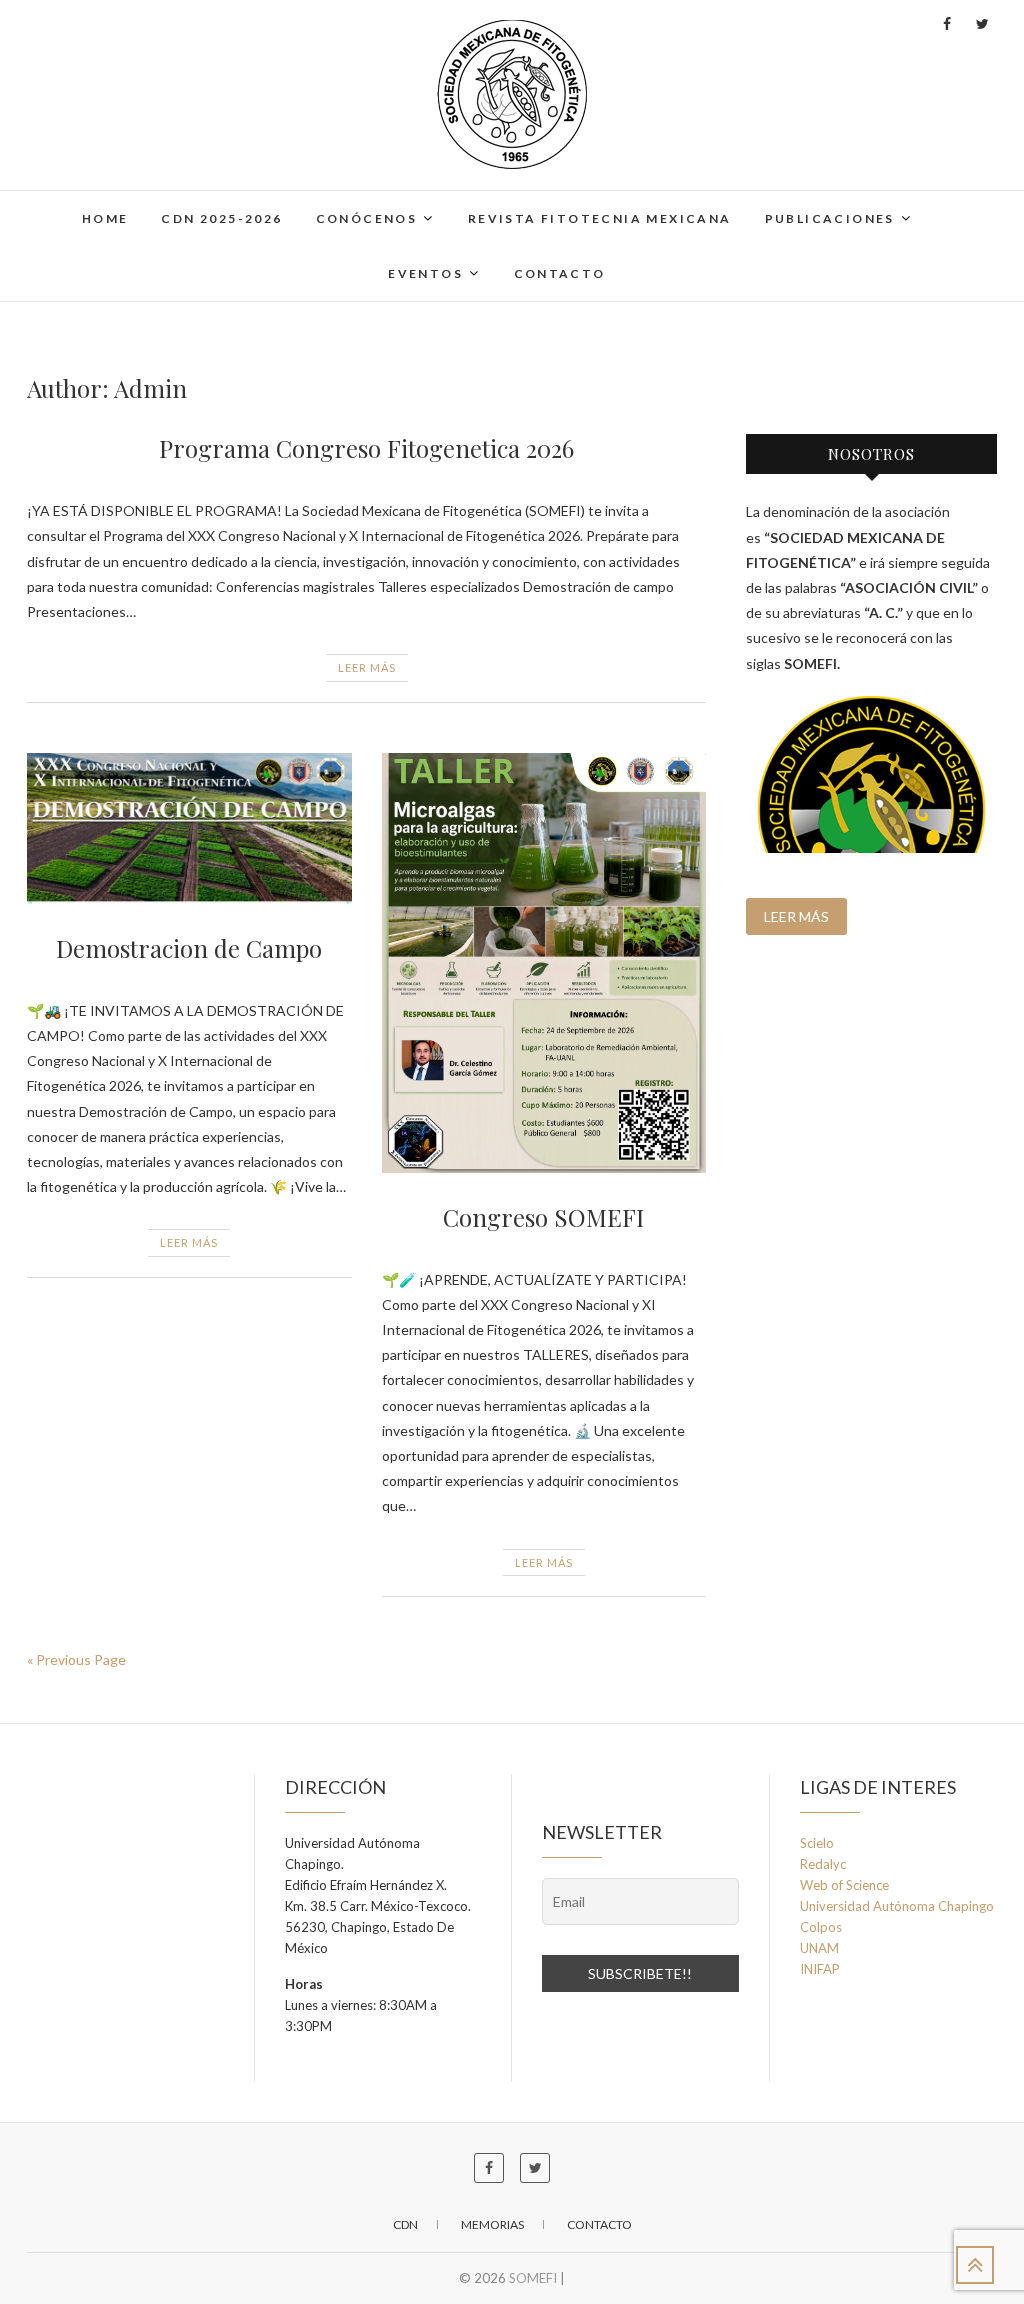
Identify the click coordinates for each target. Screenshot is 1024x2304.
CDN (405, 2224)
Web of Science (844, 1885)
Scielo (817, 1843)
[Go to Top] (975, 2265)
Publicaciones (830, 218)
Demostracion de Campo (189, 948)
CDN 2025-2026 (221, 218)
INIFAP (820, 1969)
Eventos (425, 273)
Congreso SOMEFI (543, 1217)
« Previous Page (76, 1659)
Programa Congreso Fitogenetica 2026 (366, 448)
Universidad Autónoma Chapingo (897, 1906)
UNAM (819, 1948)
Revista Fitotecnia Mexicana (600, 218)
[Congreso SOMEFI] (544, 963)
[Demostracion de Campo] (189, 828)
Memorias (492, 2224)
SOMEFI (533, 2278)
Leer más (367, 667)
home (105, 218)
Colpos (821, 1927)
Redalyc (823, 1864)
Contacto (560, 273)
